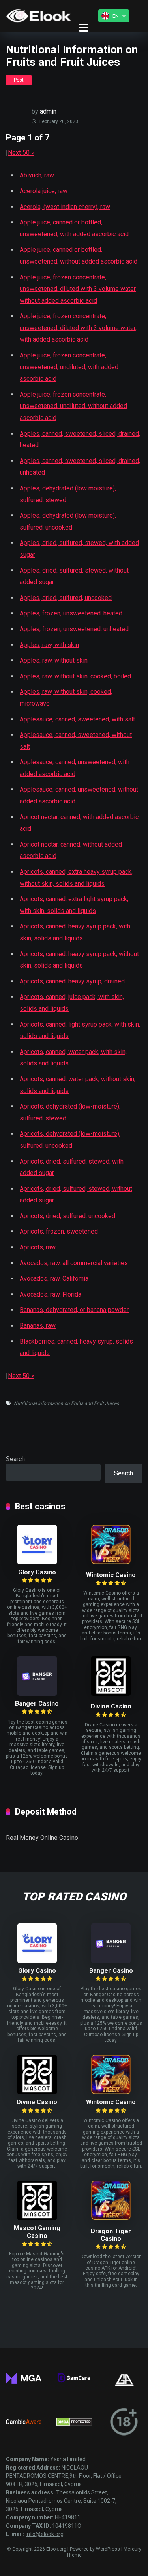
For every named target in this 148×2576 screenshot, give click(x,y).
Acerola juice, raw (44, 191)
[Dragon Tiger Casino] (111, 2218)
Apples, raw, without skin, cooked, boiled (75, 676)
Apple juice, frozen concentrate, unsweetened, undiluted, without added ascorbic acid (73, 406)
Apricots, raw (38, 1247)
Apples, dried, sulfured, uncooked (66, 598)
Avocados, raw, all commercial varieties (74, 1263)
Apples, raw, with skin (49, 645)
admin (48, 111)
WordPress (108, 2549)
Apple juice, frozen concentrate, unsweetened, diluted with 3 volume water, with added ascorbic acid (78, 328)
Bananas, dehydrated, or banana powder (74, 1310)
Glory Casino (37, 1572)
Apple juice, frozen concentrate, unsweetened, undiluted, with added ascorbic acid (69, 367)
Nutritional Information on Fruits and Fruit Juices (66, 1403)
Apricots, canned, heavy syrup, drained (72, 981)
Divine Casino (111, 1706)
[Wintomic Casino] (111, 1562)
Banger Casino (37, 1704)
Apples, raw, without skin (54, 660)
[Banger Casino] (37, 1694)
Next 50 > (21, 153)
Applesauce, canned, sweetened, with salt (77, 719)
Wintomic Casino (111, 1575)
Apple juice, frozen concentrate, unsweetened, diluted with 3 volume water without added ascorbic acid (78, 289)
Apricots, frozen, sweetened (59, 1231)
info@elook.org (45, 2534)
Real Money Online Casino (42, 1838)
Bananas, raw (38, 1326)
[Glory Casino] (37, 1562)
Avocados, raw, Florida (51, 1294)
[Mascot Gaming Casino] (37, 2218)
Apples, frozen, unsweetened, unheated (74, 629)
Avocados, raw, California (54, 1279)
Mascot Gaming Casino (37, 2232)
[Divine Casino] (111, 1694)
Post (19, 80)
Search (15, 1459)
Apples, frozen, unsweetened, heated (71, 613)
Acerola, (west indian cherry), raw (65, 207)
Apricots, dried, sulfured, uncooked (67, 1216)
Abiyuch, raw (37, 175)
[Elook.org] (38, 16)
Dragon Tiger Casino (111, 2235)
